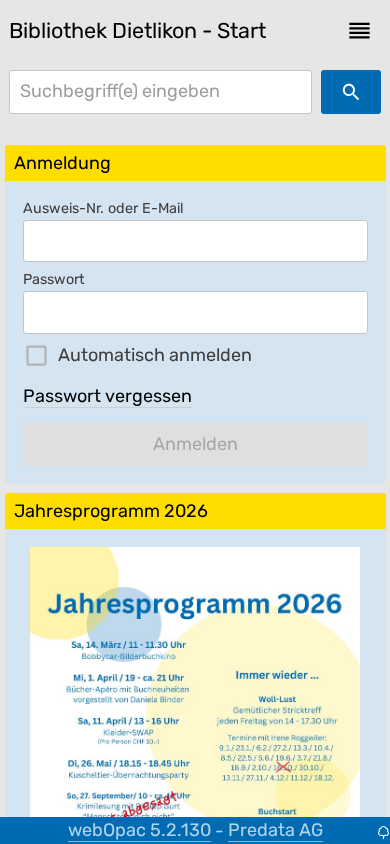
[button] (359, 30)
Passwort (54, 279)
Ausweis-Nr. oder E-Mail (103, 208)
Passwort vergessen (107, 396)
